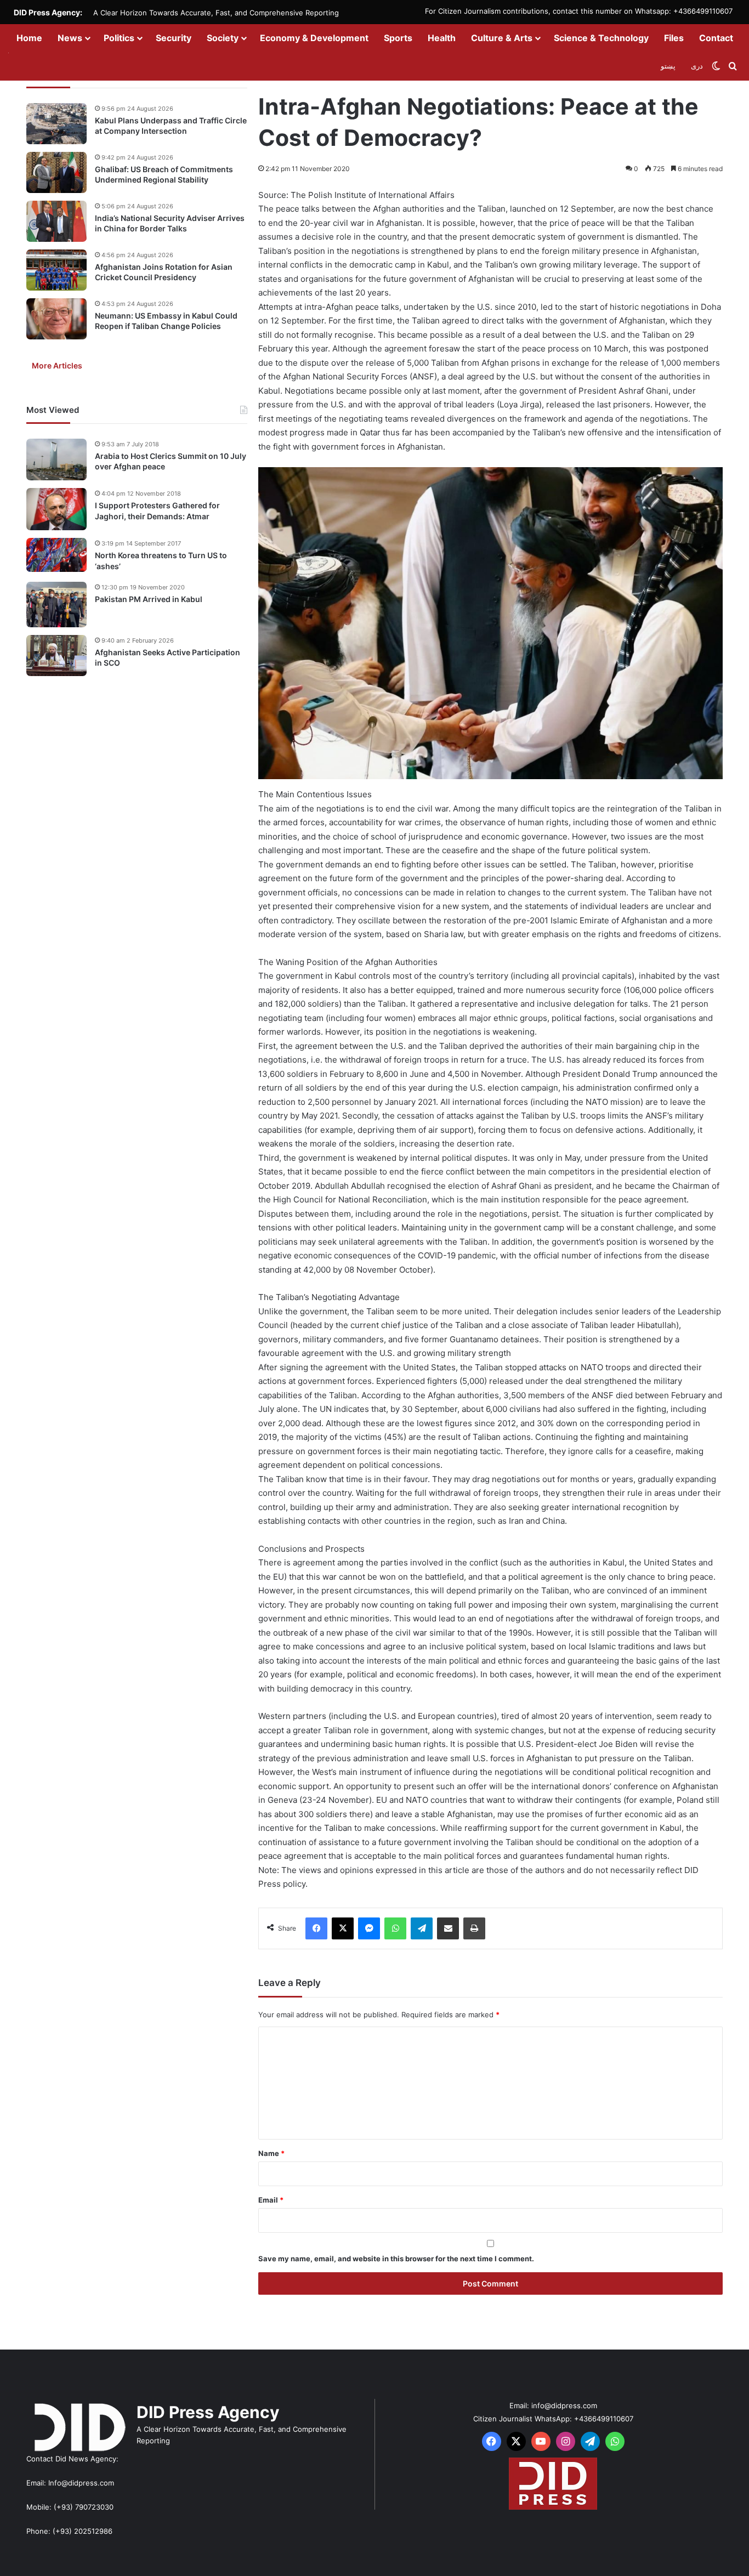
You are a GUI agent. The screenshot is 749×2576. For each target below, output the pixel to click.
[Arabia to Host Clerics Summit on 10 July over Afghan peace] (56, 459)
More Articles (57, 365)
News (70, 38)
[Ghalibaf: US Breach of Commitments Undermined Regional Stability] (56, 172)
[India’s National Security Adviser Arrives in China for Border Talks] (56, 221)
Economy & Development (314, 38)
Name (271, 2153)
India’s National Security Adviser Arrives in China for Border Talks (170, 223)
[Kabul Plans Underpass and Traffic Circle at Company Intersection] (56, 124)
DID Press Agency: (48, 12)
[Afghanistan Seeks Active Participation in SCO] (56, 656)
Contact (716, 38)
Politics (119, 38)
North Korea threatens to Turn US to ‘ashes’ (161, 561)
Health (442, 38)
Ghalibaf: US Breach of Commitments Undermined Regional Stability (164, 175)
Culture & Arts (502, 38)
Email (271, 2200)
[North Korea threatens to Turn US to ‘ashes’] (56, 555)
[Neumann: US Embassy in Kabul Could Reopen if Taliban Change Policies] (56, 319)
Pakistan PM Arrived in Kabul (149, 599)
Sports (398, 38)
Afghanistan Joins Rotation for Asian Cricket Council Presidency (164, 272)
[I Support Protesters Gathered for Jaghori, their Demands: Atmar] (56, 509)
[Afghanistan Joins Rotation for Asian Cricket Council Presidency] (56, 270)
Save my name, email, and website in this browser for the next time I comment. (396, 2259)
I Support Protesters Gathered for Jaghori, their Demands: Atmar (157, 511)
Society (223, 38)
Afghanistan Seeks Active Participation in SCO (168, 658)
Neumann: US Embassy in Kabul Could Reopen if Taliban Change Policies (166, 321)
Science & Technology (601, 38)
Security (174, 38)
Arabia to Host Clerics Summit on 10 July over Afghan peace (171, 461)
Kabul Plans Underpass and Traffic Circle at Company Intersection (171, 126)
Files (674, 38)
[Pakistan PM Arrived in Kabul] (56, 605)
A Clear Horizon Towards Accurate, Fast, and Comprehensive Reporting (216, 13)
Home (29, 38)
